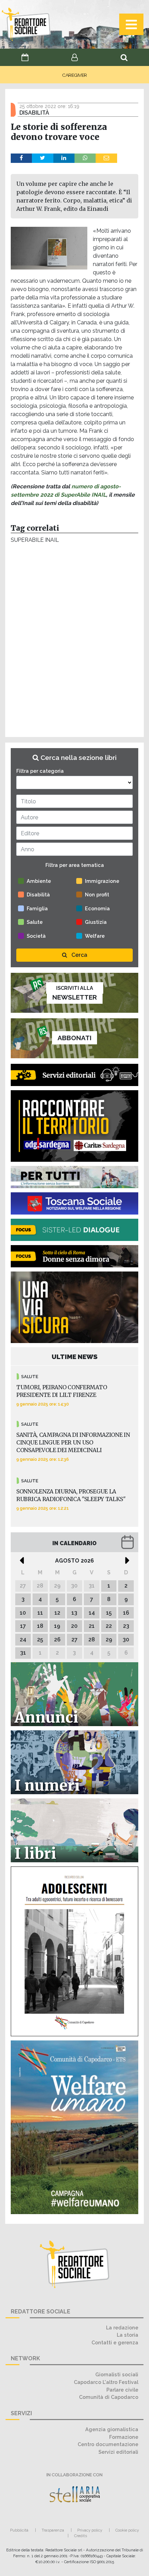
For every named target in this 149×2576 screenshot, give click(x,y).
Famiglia (37, 908)
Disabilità (38, 894)
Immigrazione (102, 881)
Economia (97, 908)
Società (36, 936)
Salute (35, 922)
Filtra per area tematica (75, 865)
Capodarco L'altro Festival (106, 2382)
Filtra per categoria (40, 771)
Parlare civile (122, 2390)
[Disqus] (74, 642)
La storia (128, 2335)
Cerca (79, 955)
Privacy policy (90, 2530)
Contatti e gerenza (115, 2342)
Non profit (97, 894)
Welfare (95, 936)
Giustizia (96, 922)
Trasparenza (53, 2530)
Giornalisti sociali (117, 2374)
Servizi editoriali (118, 2452)
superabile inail (35, 540)
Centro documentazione (108, 2444)
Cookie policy (127, 2530)
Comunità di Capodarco (109, 2397)
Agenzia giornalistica (112, 2429)
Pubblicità (19, 2530)
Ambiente (39, 881)
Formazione (124, 2437)
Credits (81, 2536)
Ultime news (75, 1357)
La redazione (122, 2327)
